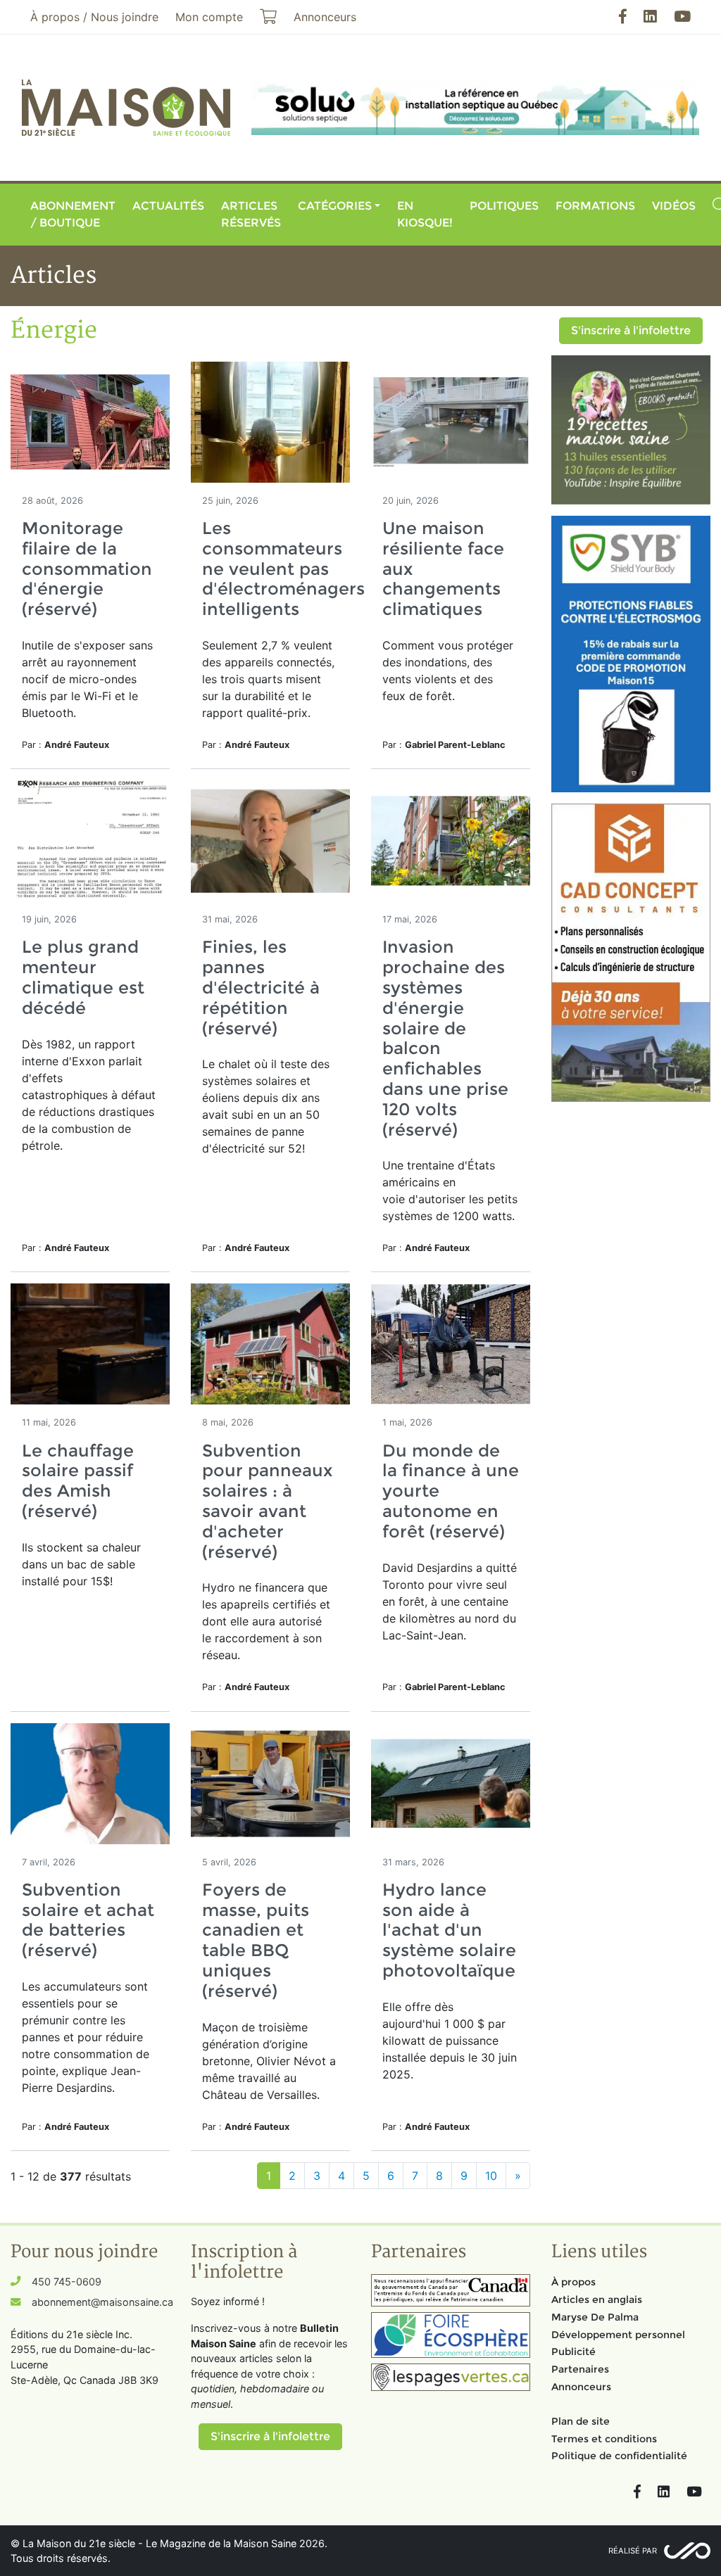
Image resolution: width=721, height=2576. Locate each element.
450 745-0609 (67, 2282)
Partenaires (580, 2369)
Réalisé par (633, 2551)
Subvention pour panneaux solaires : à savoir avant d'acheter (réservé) (267, 1501)
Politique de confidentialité (619, 2456)
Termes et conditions (604, 2439)
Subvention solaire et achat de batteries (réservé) (88, 1920)
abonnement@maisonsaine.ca (102, 2302)
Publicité (573, 2352)
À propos (573, 2282)
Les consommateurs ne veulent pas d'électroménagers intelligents (283, 569)
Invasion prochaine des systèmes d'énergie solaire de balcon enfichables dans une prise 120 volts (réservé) (445, 1038)
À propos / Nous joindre (94, 17)
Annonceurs (581, 2387)
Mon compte (209, 17)
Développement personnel (618, 2335)
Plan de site (581, 2421)
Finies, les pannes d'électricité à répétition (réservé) (261, 987)
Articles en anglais (597, 2299)
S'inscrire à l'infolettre (631, 330)
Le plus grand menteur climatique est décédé (83, 977)
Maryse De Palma (595, 2317)
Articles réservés (251, 214)
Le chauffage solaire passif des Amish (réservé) (78, 1481)
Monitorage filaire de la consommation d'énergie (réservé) (87, 569)
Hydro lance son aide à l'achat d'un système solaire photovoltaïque (449, 1930)
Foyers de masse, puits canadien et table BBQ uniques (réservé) (256, 1940)
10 (491, 2176)
